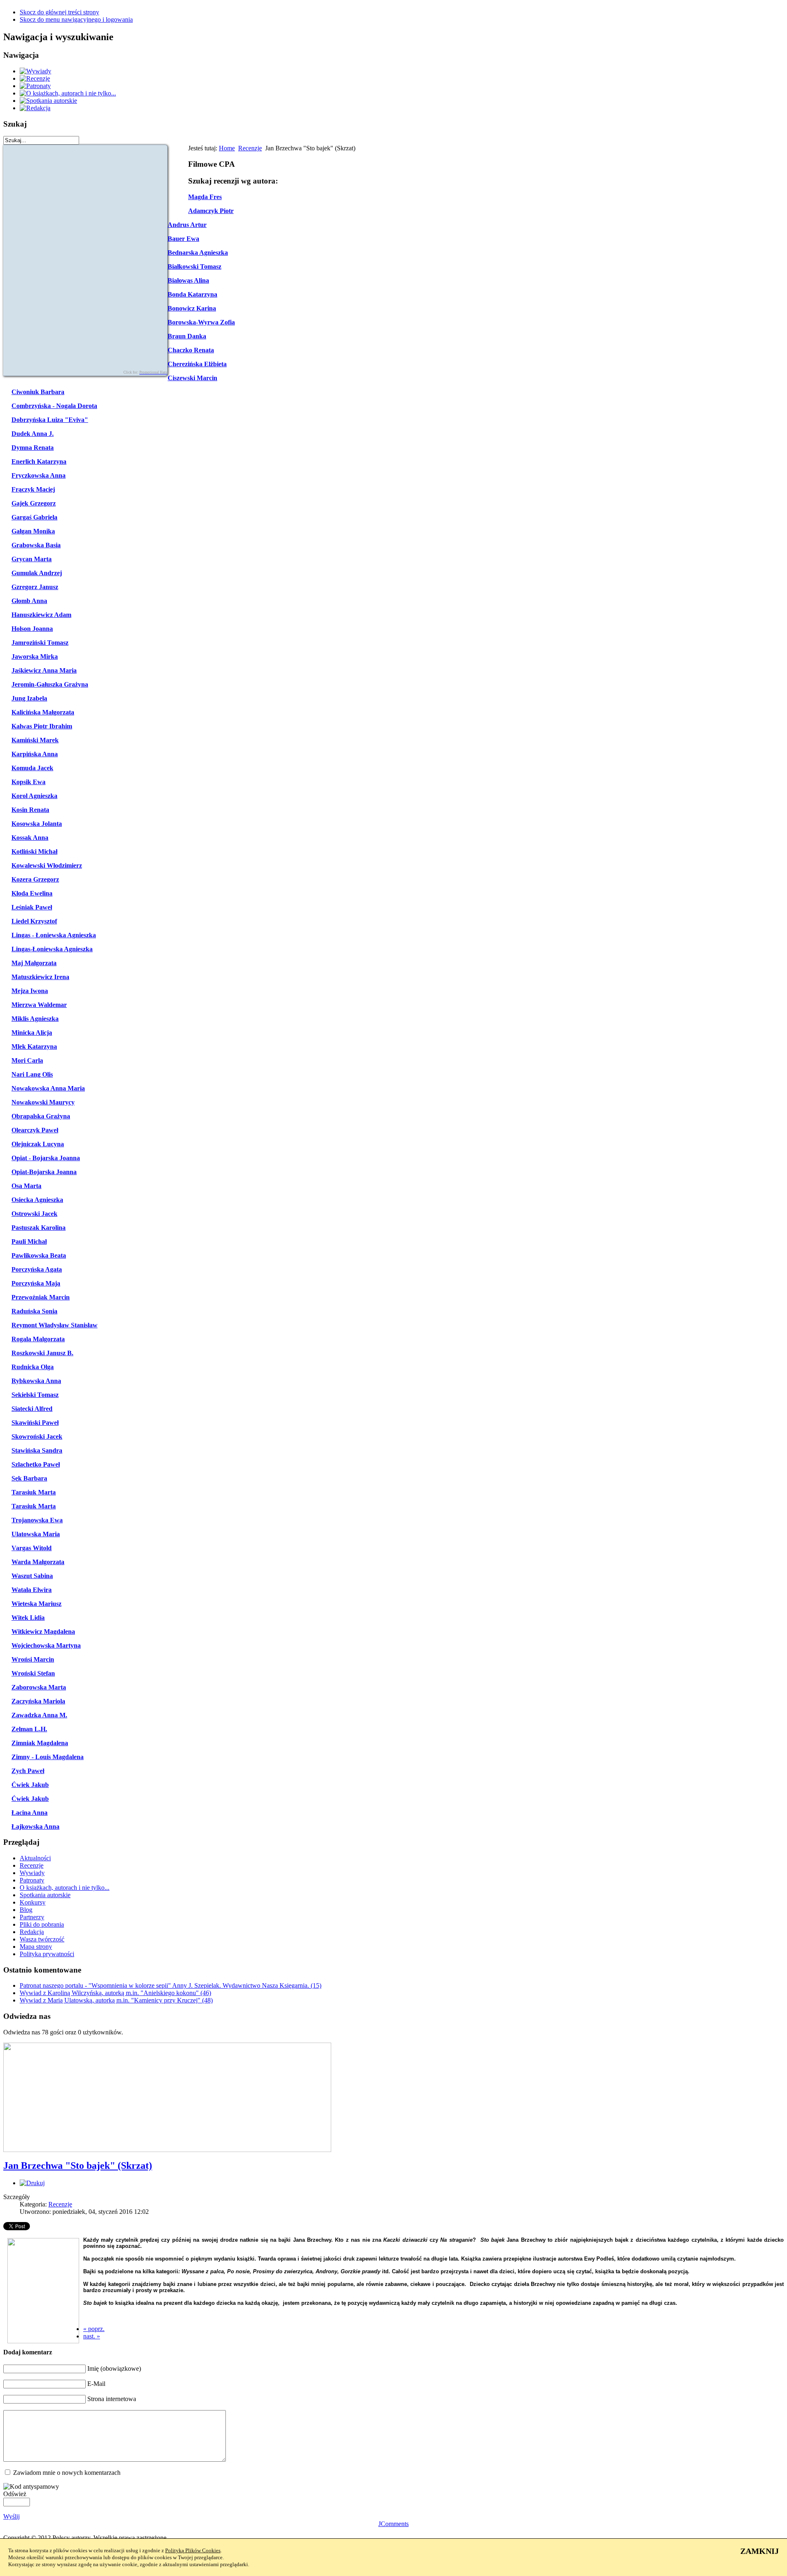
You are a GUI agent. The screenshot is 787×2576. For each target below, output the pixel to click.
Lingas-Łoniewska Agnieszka (52, 949)
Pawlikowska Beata (39, 1255)
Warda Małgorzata (38, 1562)
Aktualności (35, 1858)
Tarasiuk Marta (34, 1492)
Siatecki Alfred (32, 1409)
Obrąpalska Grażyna (41, 1116)
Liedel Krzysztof (34, 921)
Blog (26, 1910)
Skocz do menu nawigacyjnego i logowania (76, 19)
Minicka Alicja (32, 1033)
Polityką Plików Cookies (193, 2550)
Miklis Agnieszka (35, 1019)
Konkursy (33, 1902)
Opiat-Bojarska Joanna (44, 1172)
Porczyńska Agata (37, 1269)
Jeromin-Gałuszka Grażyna (50, 684)
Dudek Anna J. (33, 434)
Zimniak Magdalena (40, 1743)
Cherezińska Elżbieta (197, 364)
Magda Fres (205, 197)
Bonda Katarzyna (192, 294)
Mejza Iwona (30, 991)
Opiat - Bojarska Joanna (46, 1158)
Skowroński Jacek (37, 1437)
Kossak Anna (30, 838)
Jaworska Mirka (35, 656)
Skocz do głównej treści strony (59, 12)
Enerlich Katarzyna (39, 461)
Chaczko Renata (191, 350)
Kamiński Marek (35, 740)
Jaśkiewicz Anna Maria (44, 670)
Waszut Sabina (32, 1576)
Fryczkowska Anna (39, 475)
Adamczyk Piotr (211, 211)
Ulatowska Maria (36, 1534)
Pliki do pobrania (42, 1924)
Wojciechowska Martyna (46, 1645)
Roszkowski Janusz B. (42, 1353)
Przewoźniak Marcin (41, 1297)
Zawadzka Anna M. (39, 1715)
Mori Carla (27, 1060)
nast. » (92, 2336)
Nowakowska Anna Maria (48, 1088)
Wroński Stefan (33, 1673)
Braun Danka (187, 336)
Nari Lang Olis (32, 1074)
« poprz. (94, 2329)
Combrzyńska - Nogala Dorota (54, 406)
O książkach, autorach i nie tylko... (65, 1888)
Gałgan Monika (33, 531)
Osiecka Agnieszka (37, 1200)
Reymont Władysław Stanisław (55, 1325)
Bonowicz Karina (192, 308)
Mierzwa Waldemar (39, 1005)
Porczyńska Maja (36, 1283)
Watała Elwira (32, 1590)
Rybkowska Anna (36, 1381)
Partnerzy (32, 1917)
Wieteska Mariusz (36, 1604)
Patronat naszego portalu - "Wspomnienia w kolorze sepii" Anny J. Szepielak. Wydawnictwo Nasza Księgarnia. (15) (171, 1985)
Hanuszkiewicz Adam (41, 615)
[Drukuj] (32, 2183)
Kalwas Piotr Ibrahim (42, 726)
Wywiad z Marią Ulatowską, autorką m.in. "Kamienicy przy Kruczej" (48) (116, 2000)
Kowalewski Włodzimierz (47, 865)
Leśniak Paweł (32, 907)
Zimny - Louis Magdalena (48, 1757)
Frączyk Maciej (33, 489)
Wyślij (11, 2516)
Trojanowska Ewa (37, 1520)
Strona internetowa (112, 2399)
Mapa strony (36, 1947)
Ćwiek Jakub (30, 1785)
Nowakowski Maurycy (43, 1102)
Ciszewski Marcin (192, 378)
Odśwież (15, 2494)
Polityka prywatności (47, 1954)
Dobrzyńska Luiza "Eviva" (50, 420)
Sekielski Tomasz (35, 1395)
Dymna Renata (33, 448)
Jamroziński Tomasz (40, 643)
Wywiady (32, 1873)
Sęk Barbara (29, 1478)
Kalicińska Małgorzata (43, 712)
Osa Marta (26, 1186)
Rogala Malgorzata (38, 1339)
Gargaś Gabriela (34, 517)
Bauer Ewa (183, 239)
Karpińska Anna (35, 754)
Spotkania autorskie (45, 1895)
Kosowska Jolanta (37, 824)
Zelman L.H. (29, 1729)
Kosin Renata (30, 810)
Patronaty (32, 1880)
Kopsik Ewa (28, 782)
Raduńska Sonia (34, 1311)
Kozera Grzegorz (35, 879)
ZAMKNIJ (760, 2551)
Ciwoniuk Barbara (38, 392)
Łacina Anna (30, 1813)
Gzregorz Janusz (35, 587)
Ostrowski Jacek (34, 1214)
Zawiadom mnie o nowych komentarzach (67, 2473)
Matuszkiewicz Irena (40, 977)
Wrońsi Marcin (33, 1659)
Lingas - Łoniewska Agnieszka (54, 935)
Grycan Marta (32, 559)
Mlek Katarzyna (34, 1046)
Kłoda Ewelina (32, 893)
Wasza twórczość (42, 1939)
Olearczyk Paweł (35, 1130)
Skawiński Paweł (35, 1423)
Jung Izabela (29, 698)
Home (227, 148)
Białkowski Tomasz (194, 266)
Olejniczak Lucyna (38, 1144)
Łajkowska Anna (35, 1827)
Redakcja (32, 1932)
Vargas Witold (32, 1548)
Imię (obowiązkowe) (114, 2369)
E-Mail (96, 2384)
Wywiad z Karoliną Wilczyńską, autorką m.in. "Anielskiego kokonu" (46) (115, 1993)
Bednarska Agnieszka (198, 253)
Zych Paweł (28, 1771)
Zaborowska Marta (39, 1687)
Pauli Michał (29, 1242)
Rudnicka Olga (33, 1367)
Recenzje (250, 148)
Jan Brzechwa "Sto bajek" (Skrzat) (78, 2166)
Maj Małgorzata (34, 963)
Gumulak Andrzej (37, 573)
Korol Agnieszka (34, 796)
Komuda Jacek (32, 768)
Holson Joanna (32, 629)
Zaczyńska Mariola (38, 1701)
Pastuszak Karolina (39, 1228)
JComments (393, 2524)
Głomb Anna (29, 601)
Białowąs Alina (188, 280)
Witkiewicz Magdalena (43, 1632)
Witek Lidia (28, 1618)
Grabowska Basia (36, 545)
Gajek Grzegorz (34, 503)
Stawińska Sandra (37, 1450)
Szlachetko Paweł (36, 1464)
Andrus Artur (187, 225)
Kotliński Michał (34, 851)
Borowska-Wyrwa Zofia (201, 322)
